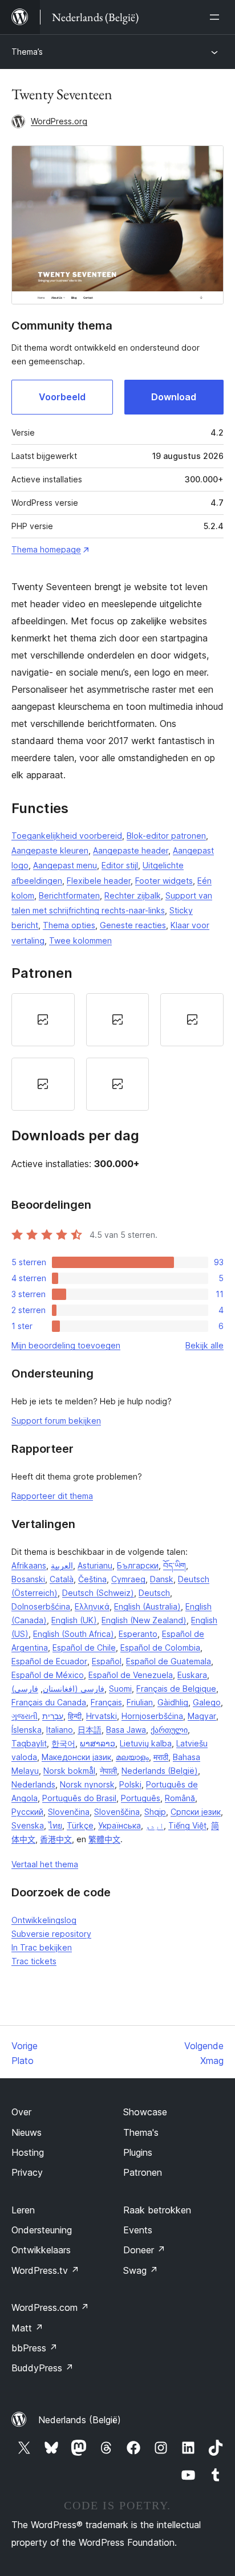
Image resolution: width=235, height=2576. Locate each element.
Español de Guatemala (169, 1661)
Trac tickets (34, 1961)
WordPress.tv (45, 2270)
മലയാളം (132, 1757)
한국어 (63, 1743)
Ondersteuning (42, 2230)
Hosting (28, 2152)
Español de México (48, 1675)
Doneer (144, 2250)
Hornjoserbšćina (152, 1716)
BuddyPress (42, 2368)
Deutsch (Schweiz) (98, 1593)
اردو (155, 1825)
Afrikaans (29, 1565)
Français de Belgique (176, 1689)
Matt (27, 2328)
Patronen (143, 2172)
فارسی (26, 1689)
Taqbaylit (29, 1743)
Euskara (192, 1675)
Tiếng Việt (187, 1825)
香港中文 (56, 1839)
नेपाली (108, 1771)
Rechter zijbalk (133, 895)
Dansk (162, 1579)
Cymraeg (128, 1579)
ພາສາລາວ (98, 1743)
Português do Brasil (79, 1798)
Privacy (27, 2172)
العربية (62, 1565)
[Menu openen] (217, 17)
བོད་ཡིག (175, 1565)
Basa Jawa (126, 1730)
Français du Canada (49, 1702)
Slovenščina (117, 1812)
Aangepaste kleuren (50, 850)
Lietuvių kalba (146, 1743)
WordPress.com (50, 2307)
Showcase (145, 2112)
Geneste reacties (133, 925)
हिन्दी (75, 1716)
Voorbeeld (62, 397)
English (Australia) (147, 1606)
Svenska (28, 1825)
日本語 (90, 1730)
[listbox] (117, 1052)
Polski (130, 1784)
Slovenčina (69, 1812)
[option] (43, 1020)
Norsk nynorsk (87, 1784)
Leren (23, 2210)
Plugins (138, 2152)
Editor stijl (120, 865)
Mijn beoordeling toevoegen (66, 1345)
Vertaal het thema (45, 1864)
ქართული (169, 1730)
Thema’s (27, 52)
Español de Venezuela (131, 1675)
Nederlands (33, 1784)
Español (107, 1661)
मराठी (161, 1757)
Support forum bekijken (56, 1421)
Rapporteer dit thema (52, 1496)
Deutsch (154, 1593)
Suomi (120, 1689)
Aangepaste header (131, 850)
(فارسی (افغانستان (58, 1689)
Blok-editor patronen (166, 836)
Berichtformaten (69, 895)
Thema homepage (46, 549)
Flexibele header (99, 881)
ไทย (55, 1825)
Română (180, 1798)
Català (62, 1579)
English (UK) (74, 1620)
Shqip (155, 1812)
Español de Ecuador (49, 1661)
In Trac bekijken (42, 1947)
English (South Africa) (74, 1634)
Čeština (92, 1579)
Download (174, 397)
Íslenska (27, 1730)
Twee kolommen (80, 940)
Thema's (141, 2132)
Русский (27, 1812)
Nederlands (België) (160, 1771)
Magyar (202, 1716)
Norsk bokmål (69, 1771)
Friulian (140, 1702)
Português (141, 1798)
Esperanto (138, 1634)
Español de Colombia (160, 1647)
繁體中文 (104, 1839)
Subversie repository (51, 1934)
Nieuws (27, 2132)
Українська (119, 1825)
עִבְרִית (53, 1716)
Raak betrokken (157, 2210)
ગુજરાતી (25, 1716)
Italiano (60, 1730)
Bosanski (28, 1579)
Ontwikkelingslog (44, 1920)
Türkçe (80, 1825)
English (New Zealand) (144, 1620)
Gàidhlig (173, 1702)
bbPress (35, 2348)
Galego (207, 1702)
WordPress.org (59, 121)
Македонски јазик (76, 1757)
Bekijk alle (204, 1345)
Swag (141, 2270)
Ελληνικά (92, 1606)
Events (138, 2230)
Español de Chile (84, 1647)
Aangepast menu (65, 865)
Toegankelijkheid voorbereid (67, 836)
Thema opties (69, 925)
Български (138, 1565)
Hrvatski (102, 1716)
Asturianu (95, 1565)
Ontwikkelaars (41, 2250)
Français (106, 1702)
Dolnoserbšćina (41, 1606)
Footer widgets (164, 881)
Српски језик (196, 1812)
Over (21, 2112)
